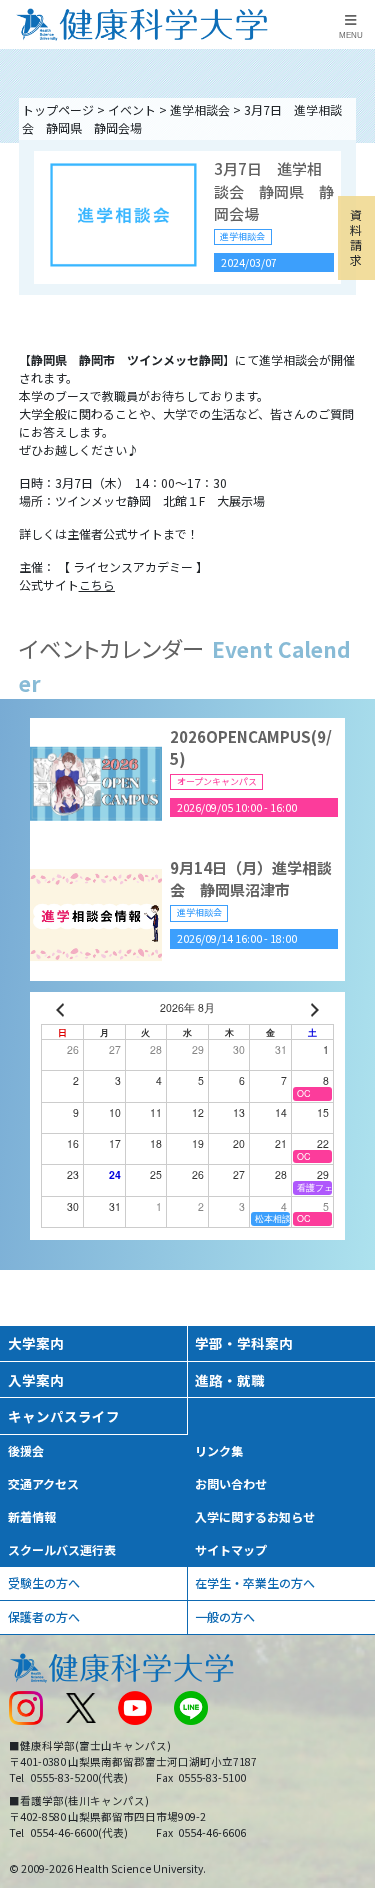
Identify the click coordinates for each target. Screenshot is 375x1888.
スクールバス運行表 (62, 1549)
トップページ (58, 109)
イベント (132, 109)
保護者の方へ (44, 1616)
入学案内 (36, 1380)
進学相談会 (200, 109)
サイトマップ (231, 1549)
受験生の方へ (44, 1582)
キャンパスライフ (64, 1416)
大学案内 (36, 1343)
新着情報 (32, 1516)
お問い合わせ (231, 1483)
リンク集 (219, 1450)
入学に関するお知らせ (255, 1516)
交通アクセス (43, 1483)
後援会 (26, 1450)
